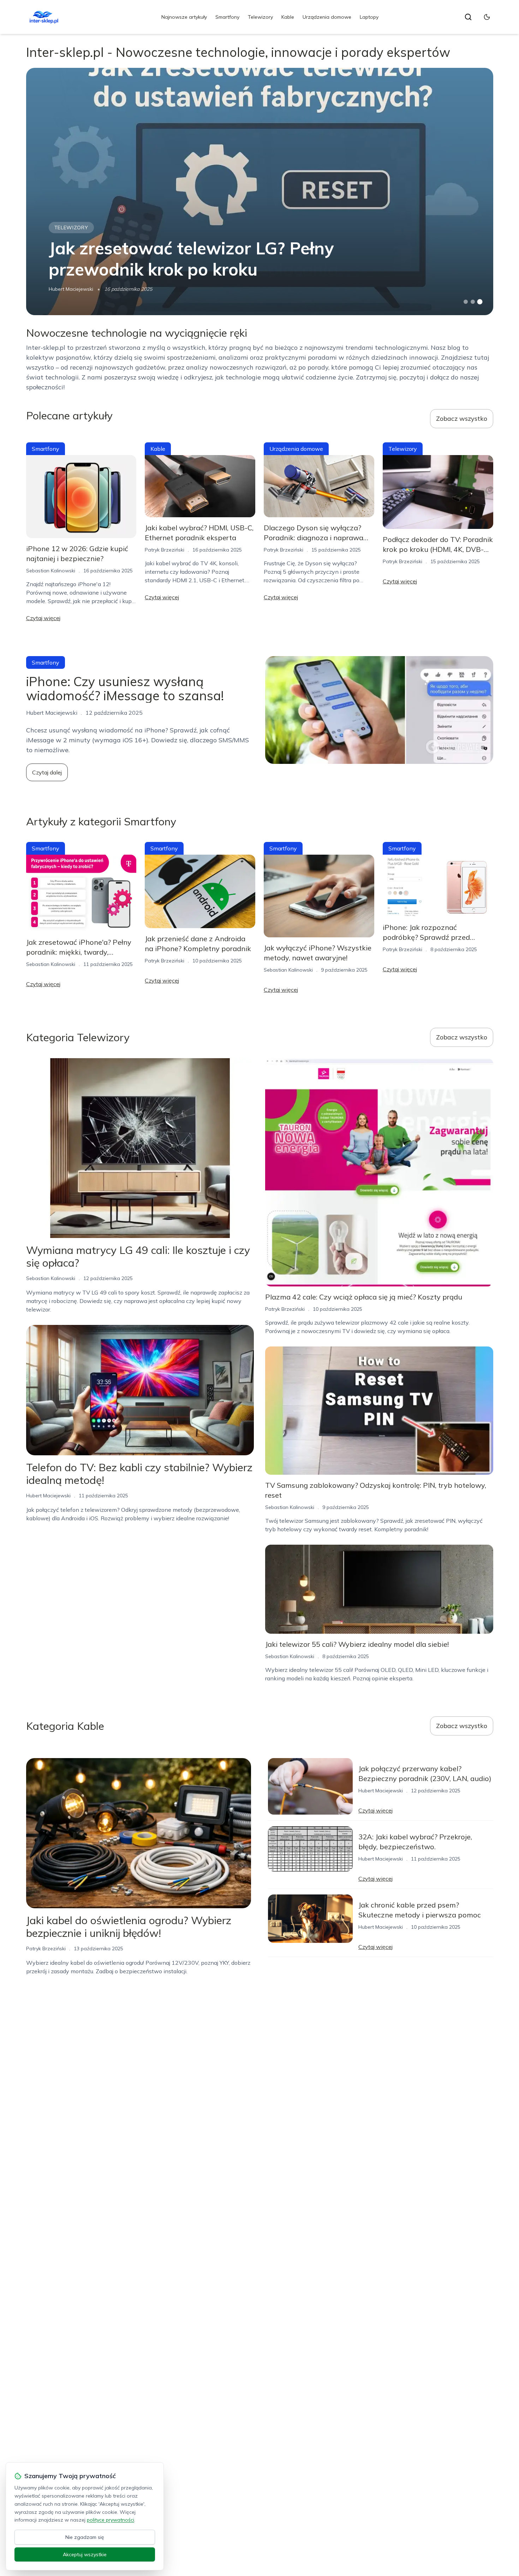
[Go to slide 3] (480, 302)
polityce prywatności (111, 2520)
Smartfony (227, 17)
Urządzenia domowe (327, 17)
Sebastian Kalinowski (51, 571)
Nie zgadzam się (85, 2537)
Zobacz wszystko (462, 418)
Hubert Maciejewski (71, 289)
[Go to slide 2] (473, 302)
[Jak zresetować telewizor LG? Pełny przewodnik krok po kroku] (260, 191)
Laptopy (369, 17)
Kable (288, 17)
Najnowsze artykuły (184, 17)
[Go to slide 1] (466, 302)
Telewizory (260, 17)
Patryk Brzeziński (165, 550)
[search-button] (468, 17)
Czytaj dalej (47, 772)
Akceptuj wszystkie (85, 2554)
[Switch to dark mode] (487, 17)
